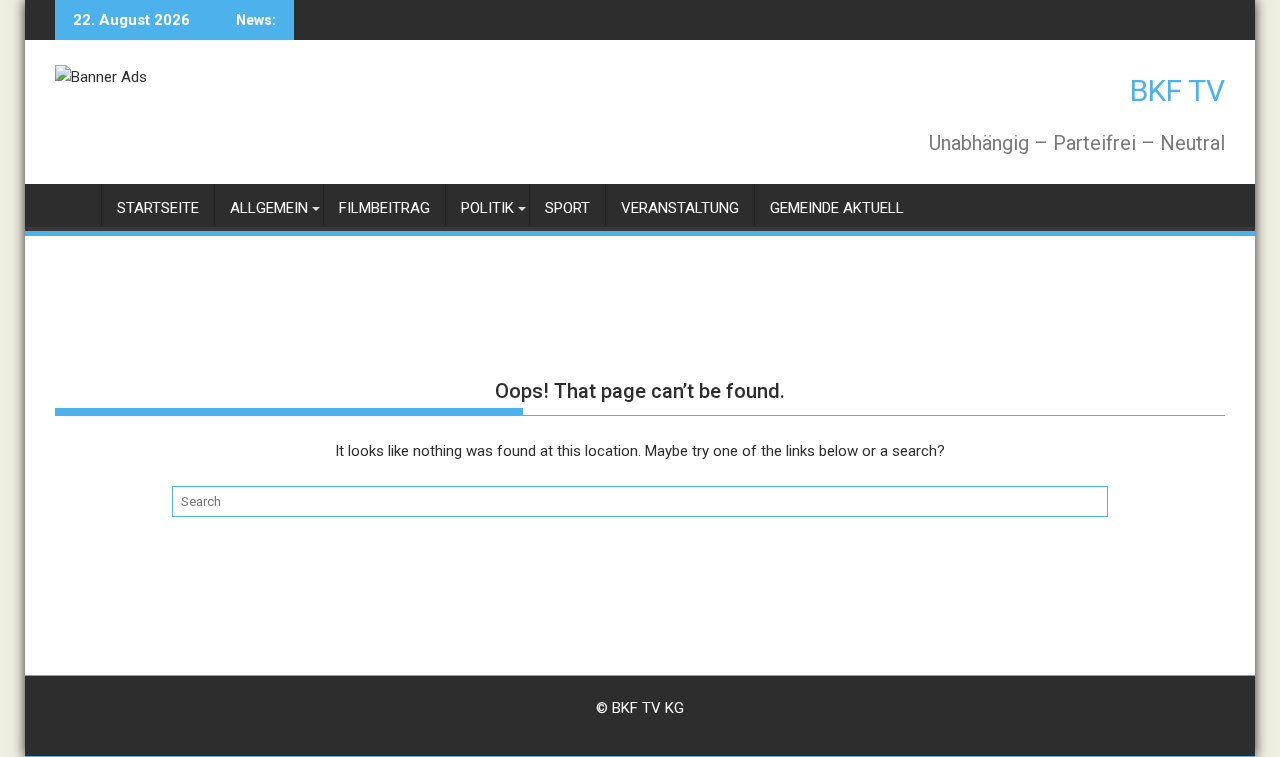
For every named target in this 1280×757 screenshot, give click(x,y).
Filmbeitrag (384, 208)
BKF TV (1177, 90)
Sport (567, 208)
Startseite (158, 208)
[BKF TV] (74, 204)
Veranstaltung (680, 208)
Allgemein (269, 208)
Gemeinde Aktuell (837, 208)
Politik (487, 208)
